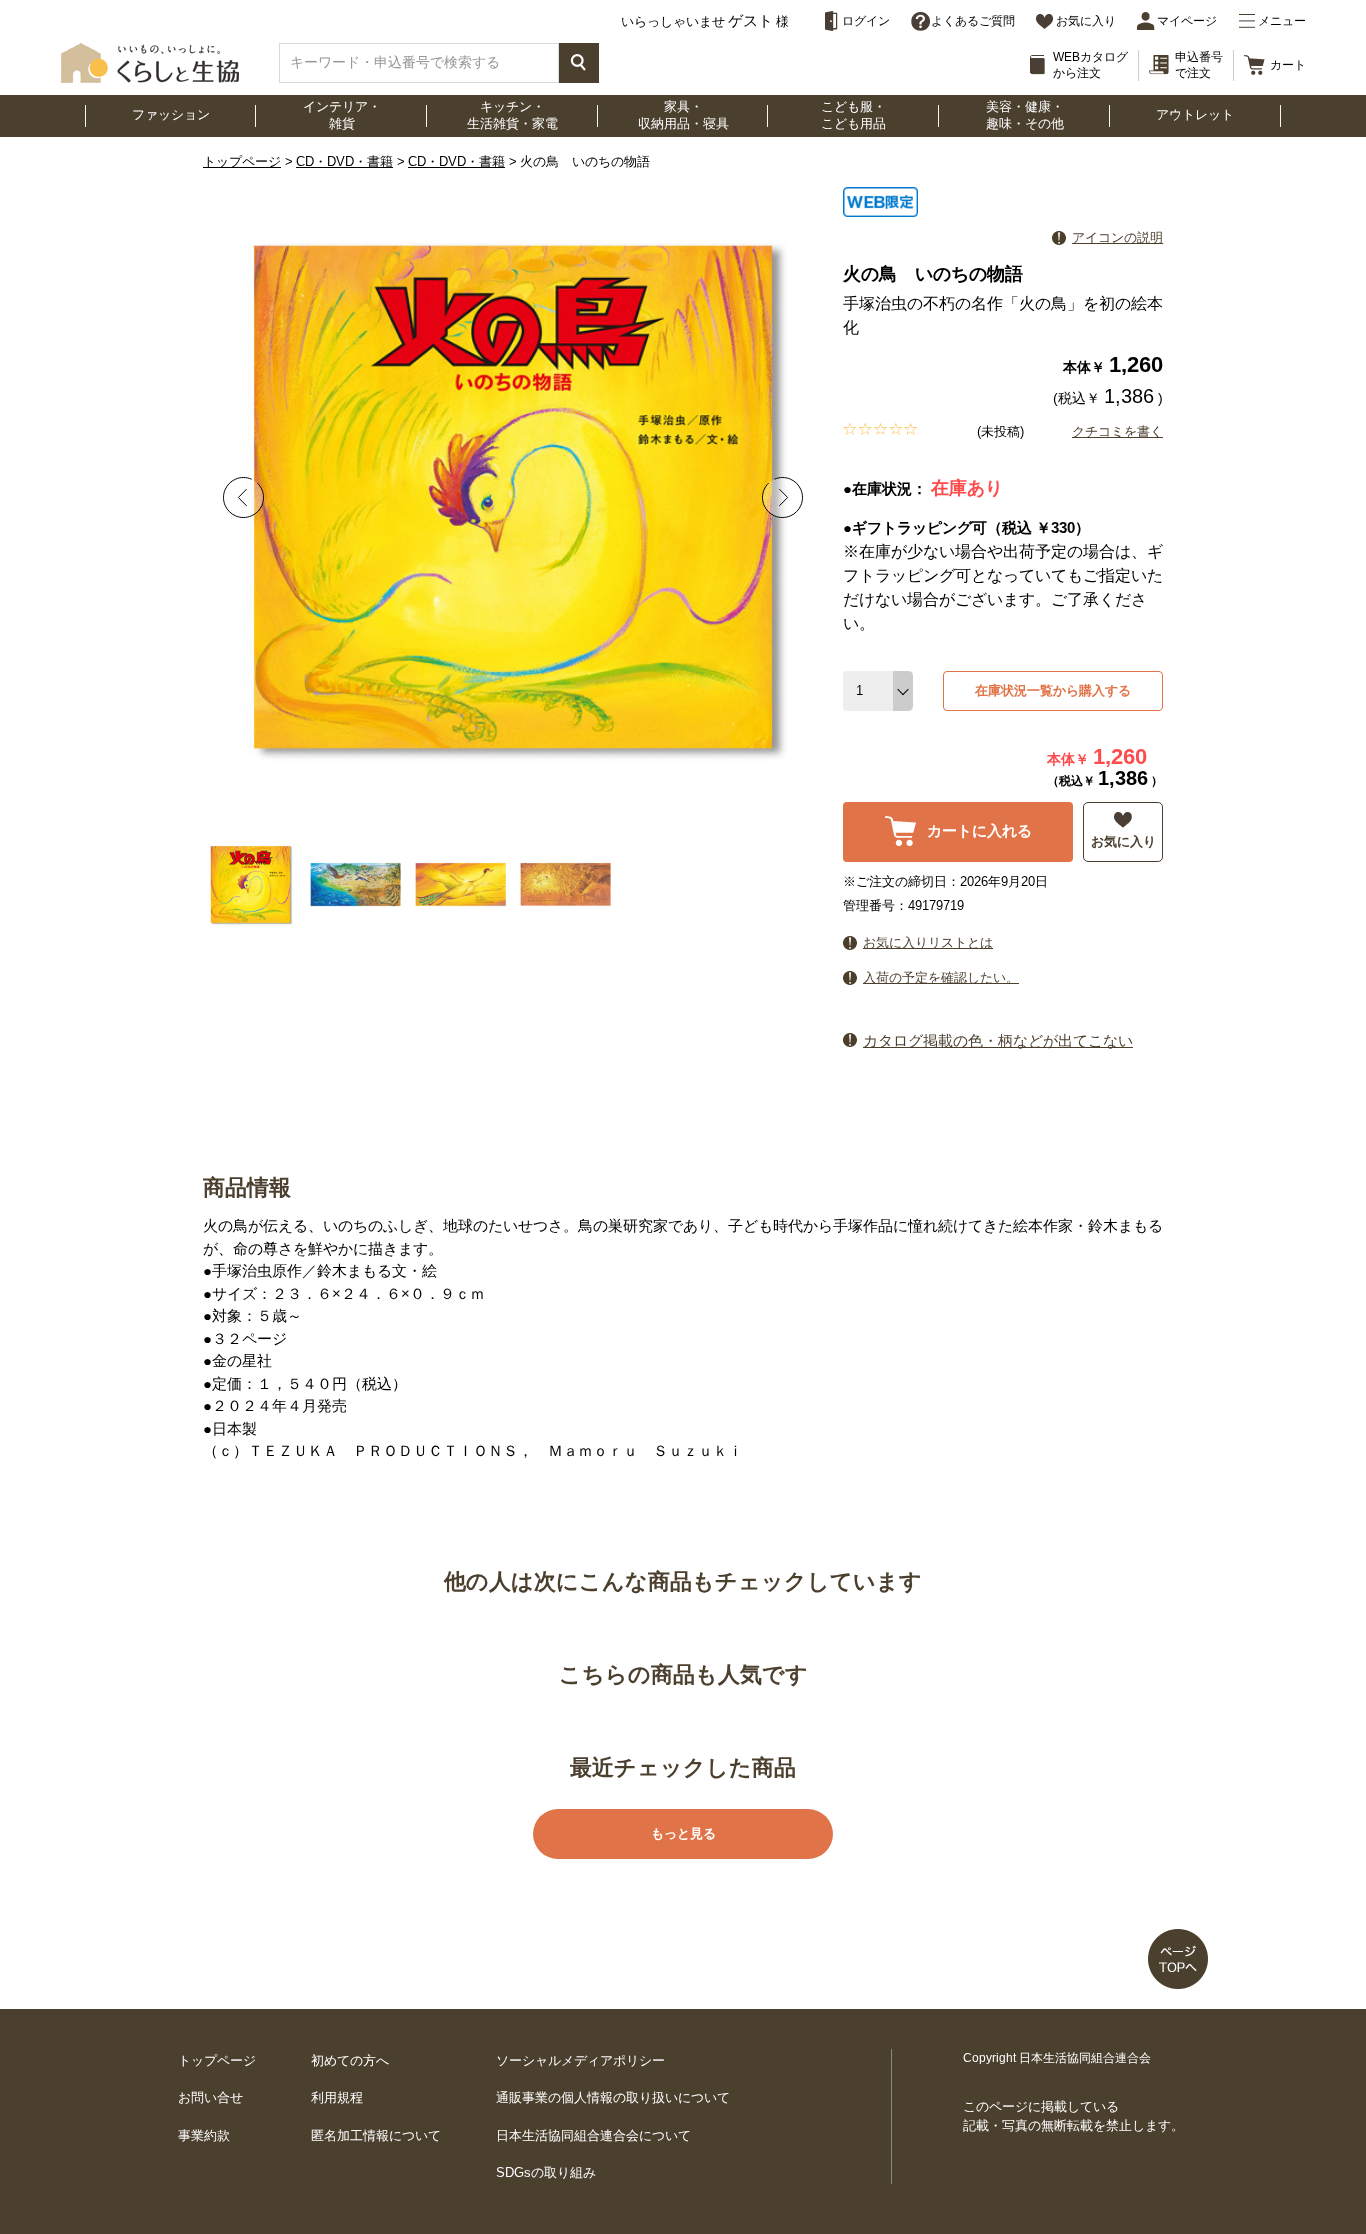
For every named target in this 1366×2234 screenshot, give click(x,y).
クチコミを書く (1117, 431)
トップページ (242, 161)
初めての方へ (350, 2060)
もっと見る (683, 1833)
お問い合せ (210, 2097)
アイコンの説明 (1117, 237)
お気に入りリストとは (928, 942)
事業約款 (204, 2135)
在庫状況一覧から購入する (1053, 690)
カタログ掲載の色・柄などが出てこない (998, 1040)
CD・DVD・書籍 (344, 161)
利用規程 (337, 2097)
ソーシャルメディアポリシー (580, 2060)
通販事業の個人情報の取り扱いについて (613, 2097)
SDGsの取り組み (546, 2172)
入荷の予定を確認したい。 (941, 977)
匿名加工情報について (376, 2135)
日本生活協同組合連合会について (593, 2135)
